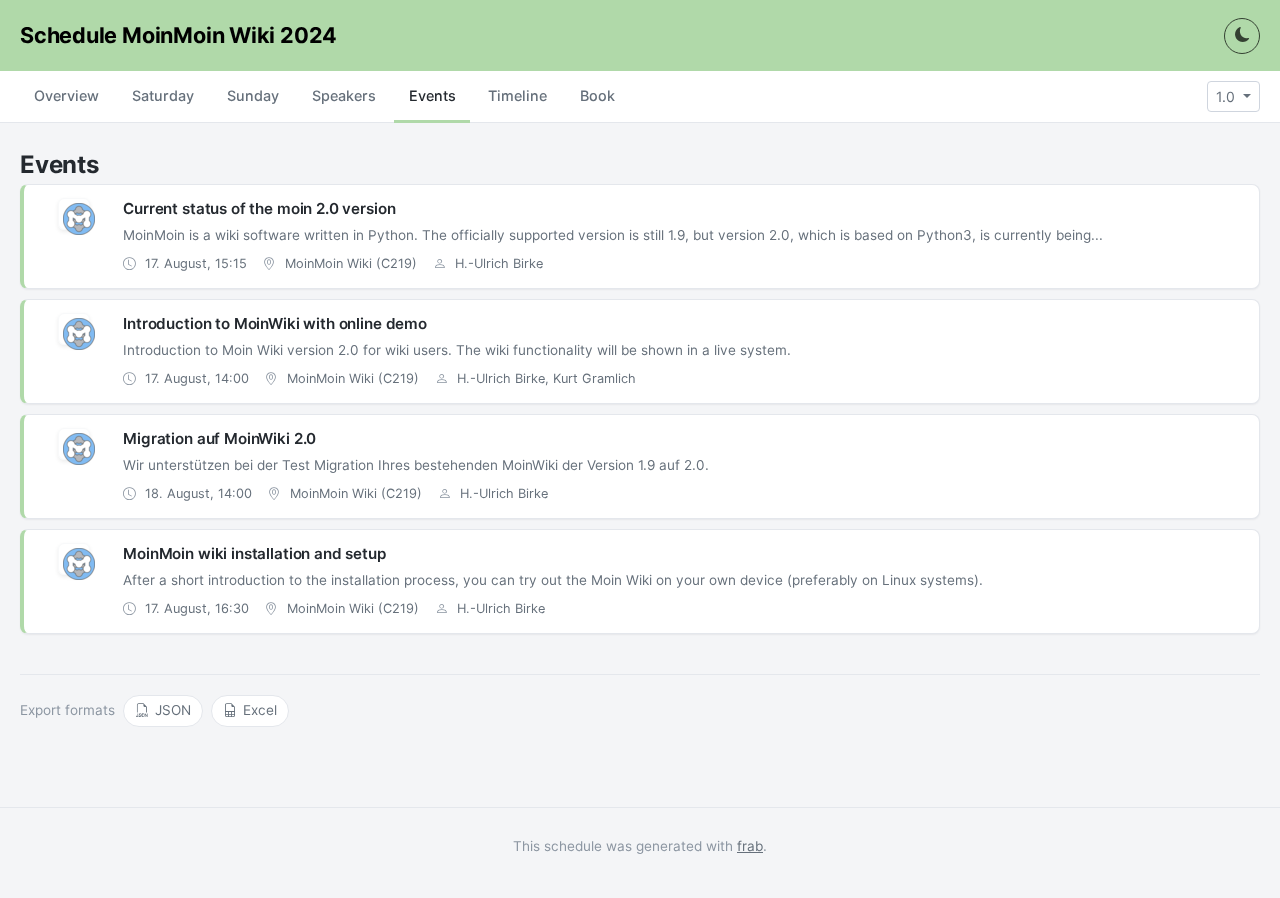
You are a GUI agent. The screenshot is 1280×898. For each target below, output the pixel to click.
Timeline (517, 95)
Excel (260, 710)
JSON (173, 710)
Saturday (163, 95)
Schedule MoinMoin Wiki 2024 (178, 35)
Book (597, 95)
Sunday (253, 95)
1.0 (1227, 96)
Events (432, 95)
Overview (66, 95)
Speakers (344, 95)
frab (750, 846)
